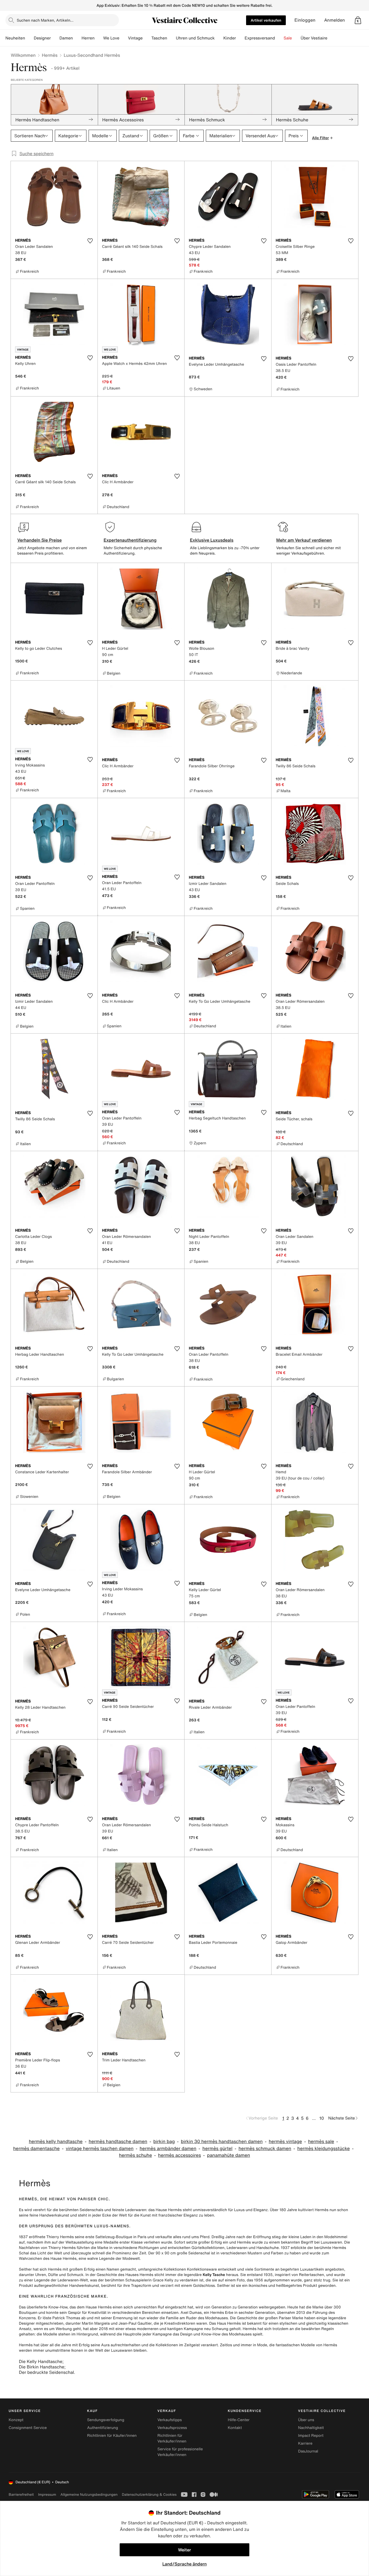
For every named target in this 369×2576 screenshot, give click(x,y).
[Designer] (55, 38)
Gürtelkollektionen (208, 2248)
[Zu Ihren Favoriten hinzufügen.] (90, 241)
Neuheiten (15, 38)
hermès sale (321, 2142)
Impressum (47, 2495)
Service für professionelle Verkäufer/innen (180, 2452)
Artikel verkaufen (266, 20)
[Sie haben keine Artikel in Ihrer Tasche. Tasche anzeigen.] (358, 20)
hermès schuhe (135, 2155)
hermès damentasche (36, 2149)
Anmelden (335, 20)
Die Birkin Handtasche (42, 2367)
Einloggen (305, 20)
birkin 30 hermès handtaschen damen (222, 2142)
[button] (358, 20)
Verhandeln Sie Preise (40, 540)
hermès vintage (285, 2142)
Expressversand (260, 38)
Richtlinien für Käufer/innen (112, 2436)
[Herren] (99, 38)
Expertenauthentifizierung (130, 540)
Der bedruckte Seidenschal (46, 2372)
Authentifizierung (102, 2428)
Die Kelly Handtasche (41, 2361)
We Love (111, 38)
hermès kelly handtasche (56, 2142)
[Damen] (77, 38)
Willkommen (23, 55)
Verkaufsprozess (172, 2428)
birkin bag (164, 2142)
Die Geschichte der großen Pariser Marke (266, 2318)
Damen (66, 38)
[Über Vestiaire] (332, 38)
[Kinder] (240, 38)
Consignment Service (28, 2428)
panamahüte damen (228, 2155)
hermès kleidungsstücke (324, 2149)
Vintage (135, 38)
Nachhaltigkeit (311, 2428)
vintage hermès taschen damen (100, 2149)
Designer (42, 38)
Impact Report (311, 2436)
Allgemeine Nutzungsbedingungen (89, 2495)
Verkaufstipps (170, 2420)
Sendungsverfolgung (106, 2420)
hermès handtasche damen (118, 2142)
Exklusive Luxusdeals (212, 540)
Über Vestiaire (314, 38)
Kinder (230, 38)
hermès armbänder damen (168, 2149)
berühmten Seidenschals (81, 2210)
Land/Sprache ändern (185, 2564)
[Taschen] (172, 38)
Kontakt (235, 2428)
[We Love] (124, 38)
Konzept (16, 2420)
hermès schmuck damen (265, 2149)
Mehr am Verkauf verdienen (304, 540)
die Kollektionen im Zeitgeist (175, 2345)
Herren (88, 38)
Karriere (305, 2443)
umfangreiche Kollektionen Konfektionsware (177, 2269)
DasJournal (308, 2451)
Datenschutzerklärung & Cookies (149, 2495)
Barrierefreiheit (21, 2495)
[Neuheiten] (29, 38)
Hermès (50, 55)
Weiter (185, 2550)
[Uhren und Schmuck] (219, 38)
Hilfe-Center (239, 2420)
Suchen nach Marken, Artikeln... (45, 20)
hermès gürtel (217, 2149)
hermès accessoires (180, 2155)
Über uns (306, 2420)
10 (322, 2118)
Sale (288, 38)
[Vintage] (147, 38)
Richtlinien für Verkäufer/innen (172, 2438)
